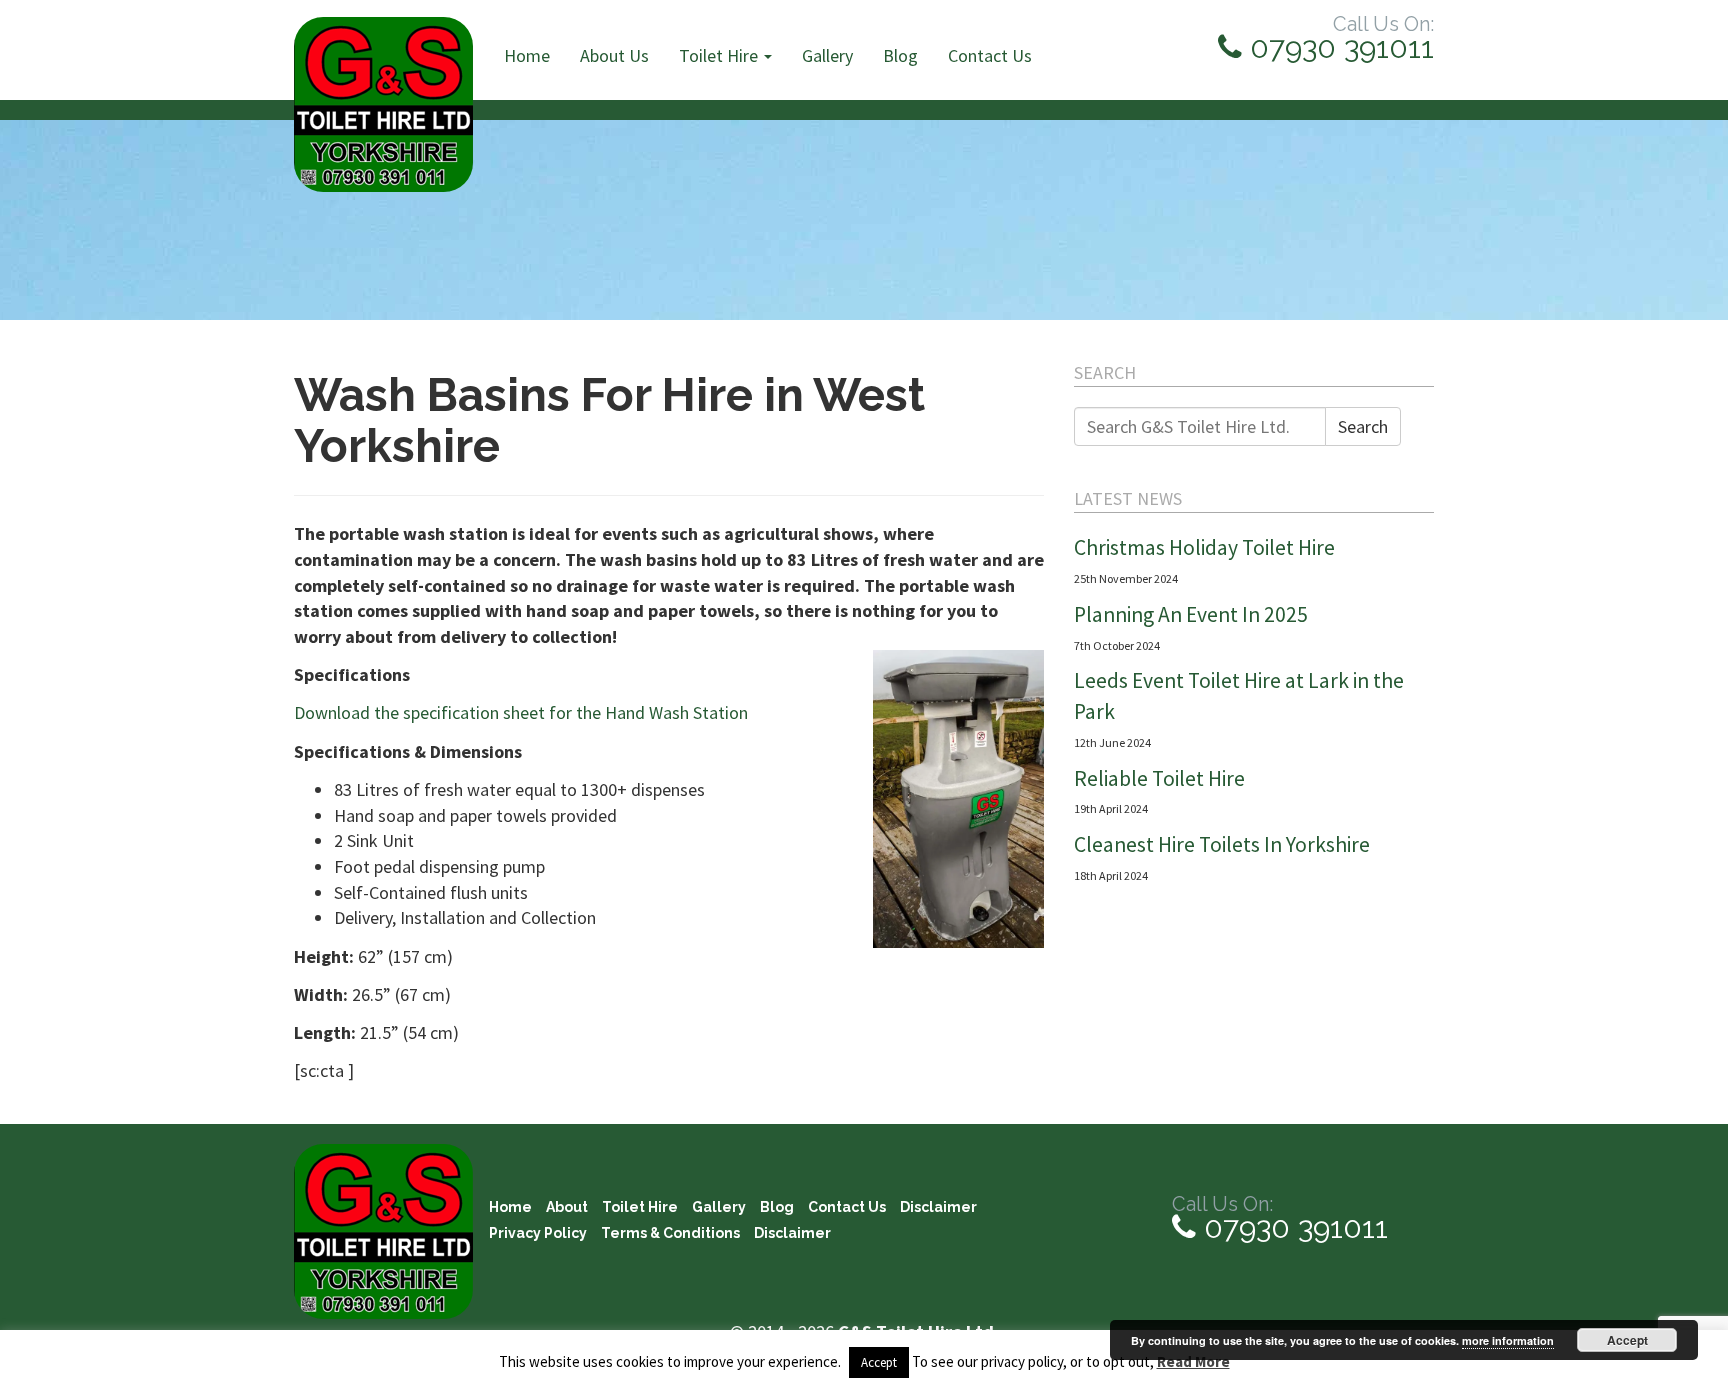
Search (1363, 426)
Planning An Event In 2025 (1191, 614)
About (567, 1207)
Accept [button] (879, 1362)
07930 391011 (1338, 47)
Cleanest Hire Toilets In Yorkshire (1222, 844)
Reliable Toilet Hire (1159, 778)
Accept (1627, 1340)
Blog (900, 55)
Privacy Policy (538, 1233)
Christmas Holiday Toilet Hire (1204, 547)
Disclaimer (938, 1207)
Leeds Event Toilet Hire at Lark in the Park (1239, 696)
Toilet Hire (720, 55)
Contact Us (990, 55)
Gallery (827, 55)
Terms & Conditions (670, 1233)
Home (527, 55)
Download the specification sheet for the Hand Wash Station (521, 712)
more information (1508, 1340)
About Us (614, 55)
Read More (1193, 1361)
